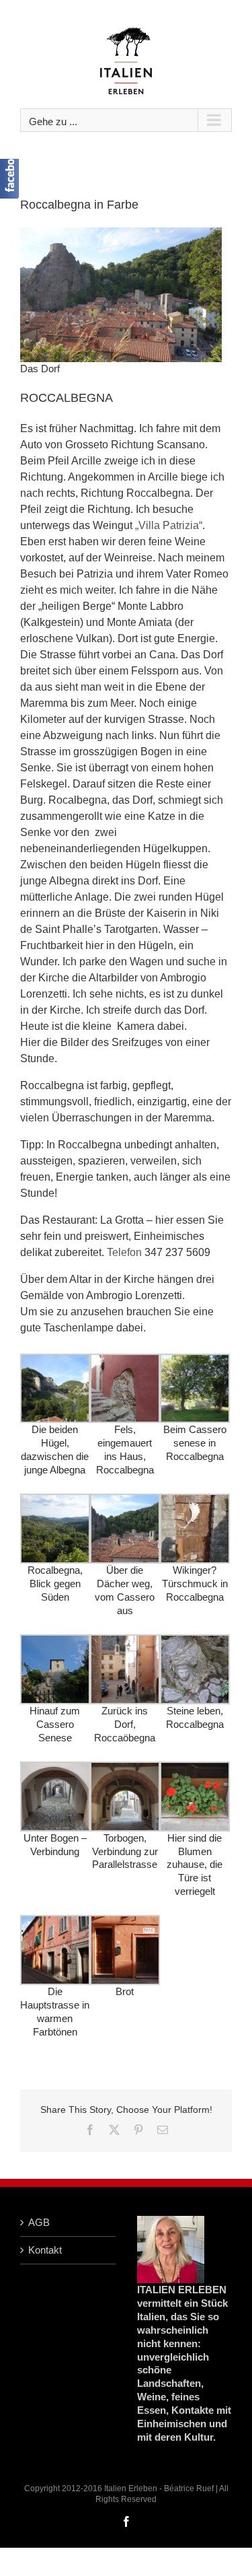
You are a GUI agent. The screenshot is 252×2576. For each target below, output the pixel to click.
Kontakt (45, 2250)
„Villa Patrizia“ (169, 525)
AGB (39, 2222)
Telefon (124, 1252)
